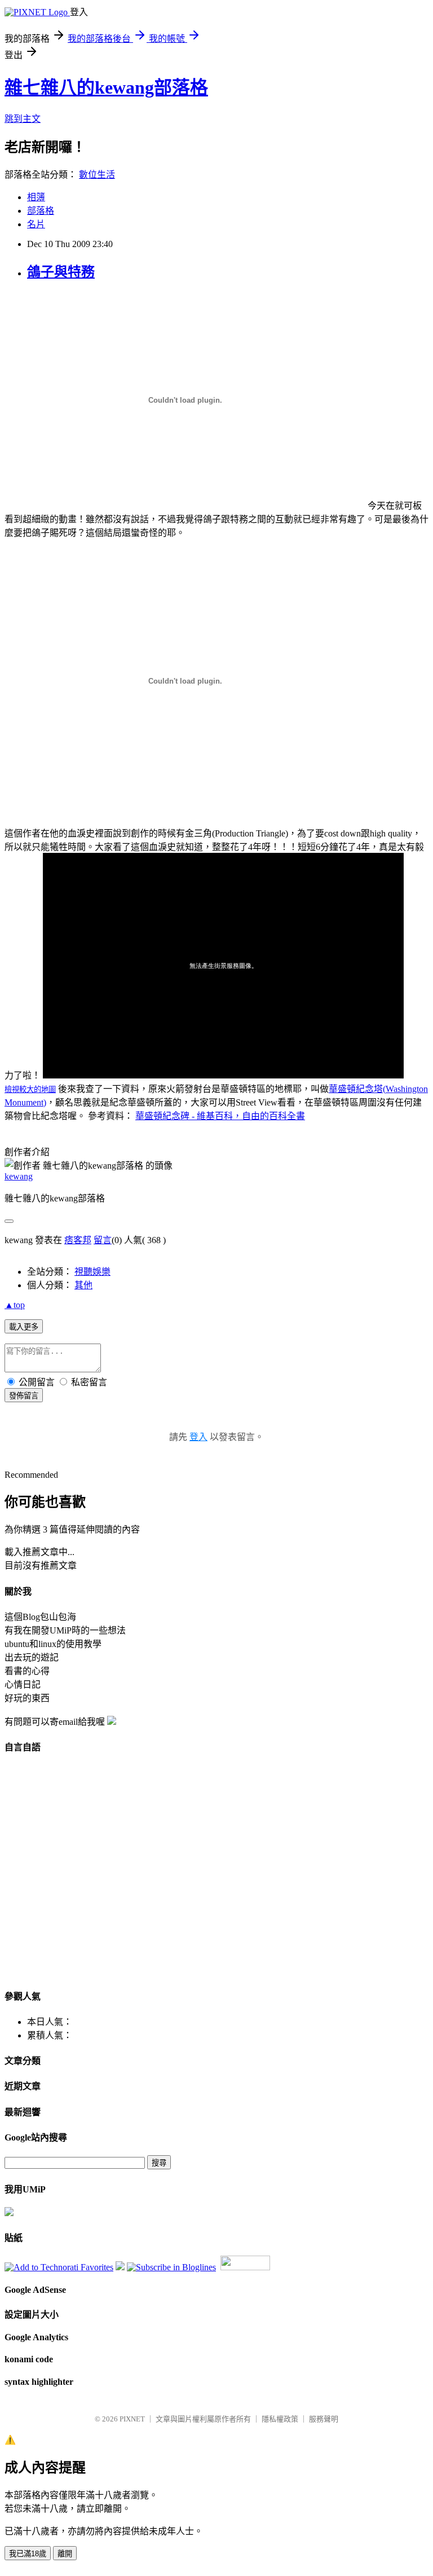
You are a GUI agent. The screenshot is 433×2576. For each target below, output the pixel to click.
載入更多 (24, 1327)
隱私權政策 (280, 2419)
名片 (36, 224)
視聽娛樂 (92, 1272)
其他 (83, 1285)
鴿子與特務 (61, 272)
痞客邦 (78, 1240)
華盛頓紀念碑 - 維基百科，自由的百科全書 (220, 1116)
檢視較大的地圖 (30, 1089)
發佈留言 (24, 1396)
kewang (19, 1176)
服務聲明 (324, 2419)
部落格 (41, 211)
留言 (103, 1240)
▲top (15, 1305)
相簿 (36, 197)
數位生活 (97, 175)
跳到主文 (23, 119)
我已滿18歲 (28, 2554)
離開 (65, 2554)
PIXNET (132, 2419)
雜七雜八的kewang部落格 (106, 87)
